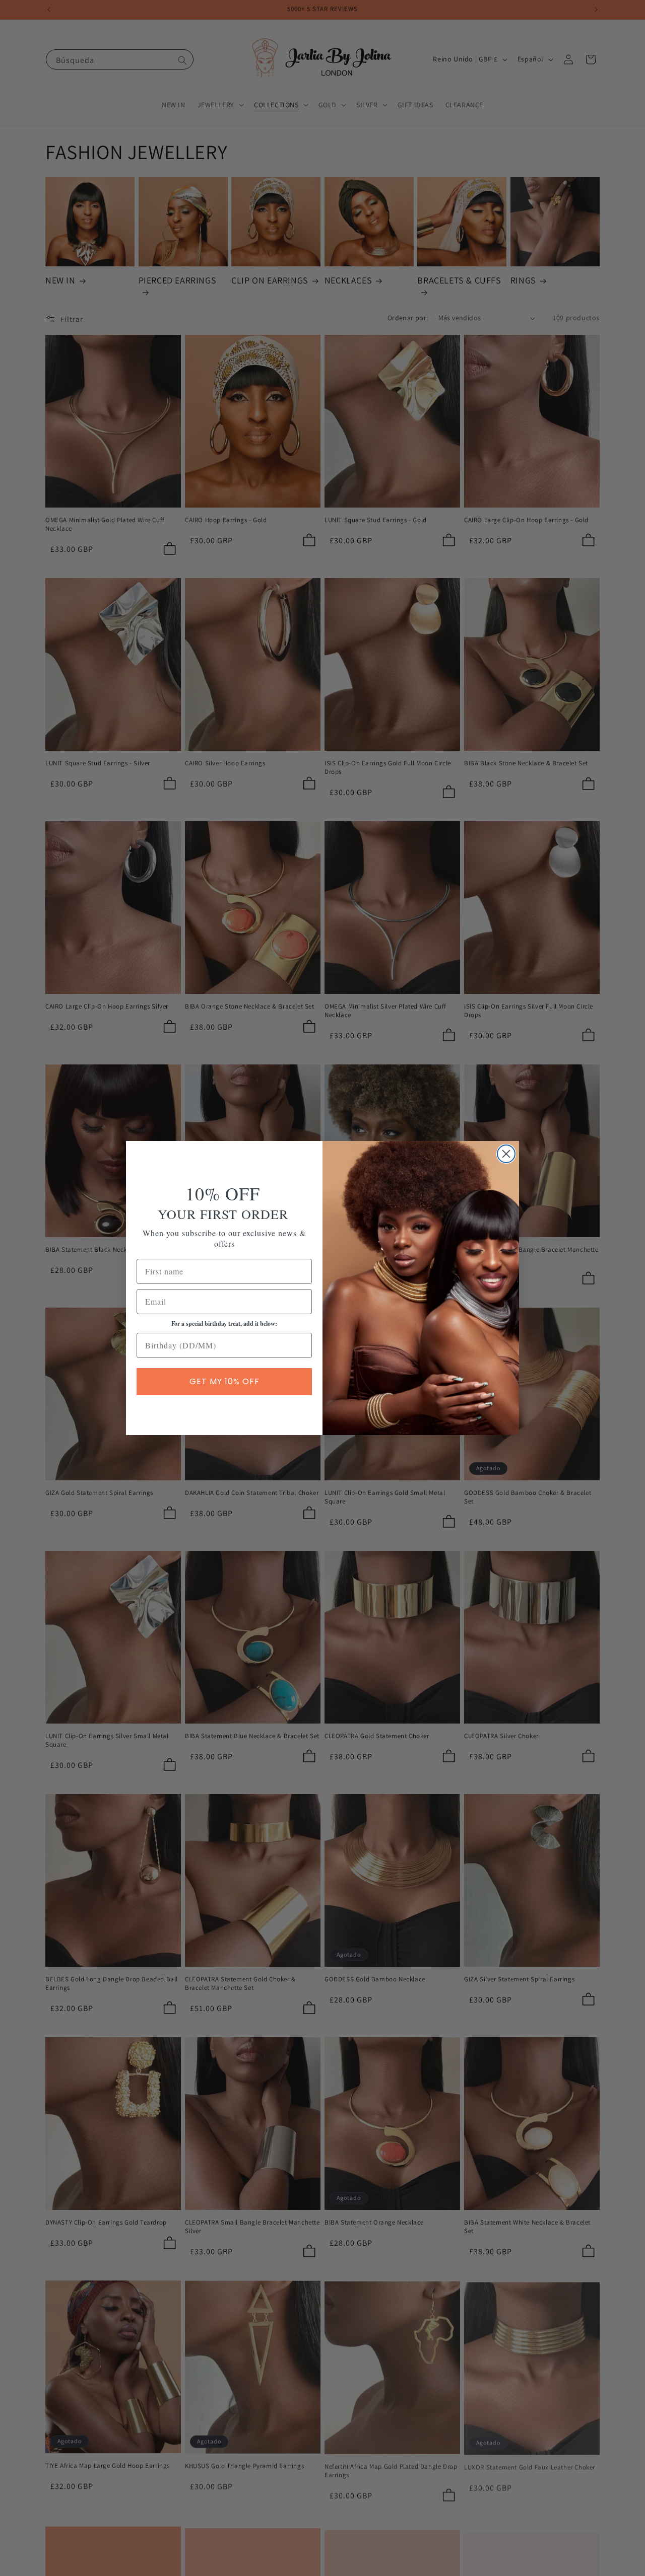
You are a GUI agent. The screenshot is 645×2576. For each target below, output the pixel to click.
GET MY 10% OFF (224, 1381)
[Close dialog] (506, 1154)
